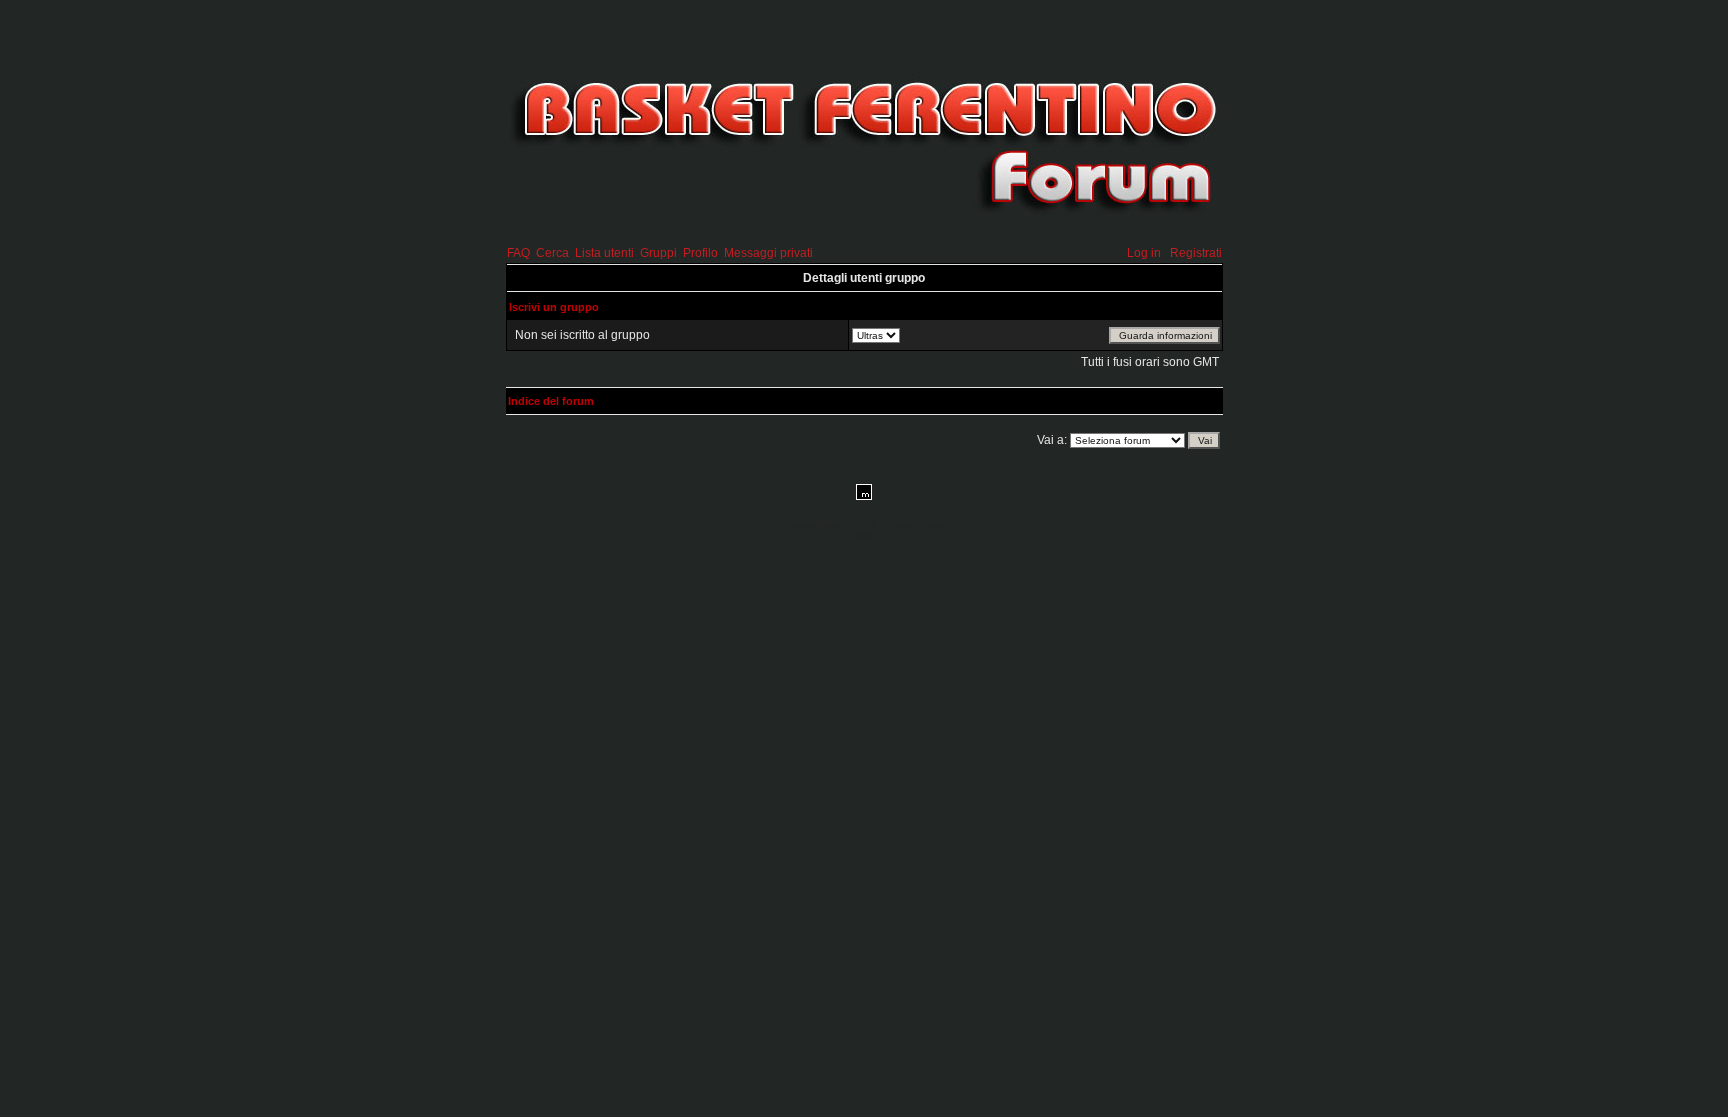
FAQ (518, 253)
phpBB (839, 525)
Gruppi (658, 253)
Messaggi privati (768, 253)
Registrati (1196, 253)
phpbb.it (864, 535)
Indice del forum (551, 401)
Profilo (700, 253)
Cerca (552, 253)
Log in (1144, 253)
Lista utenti (604, 253)
